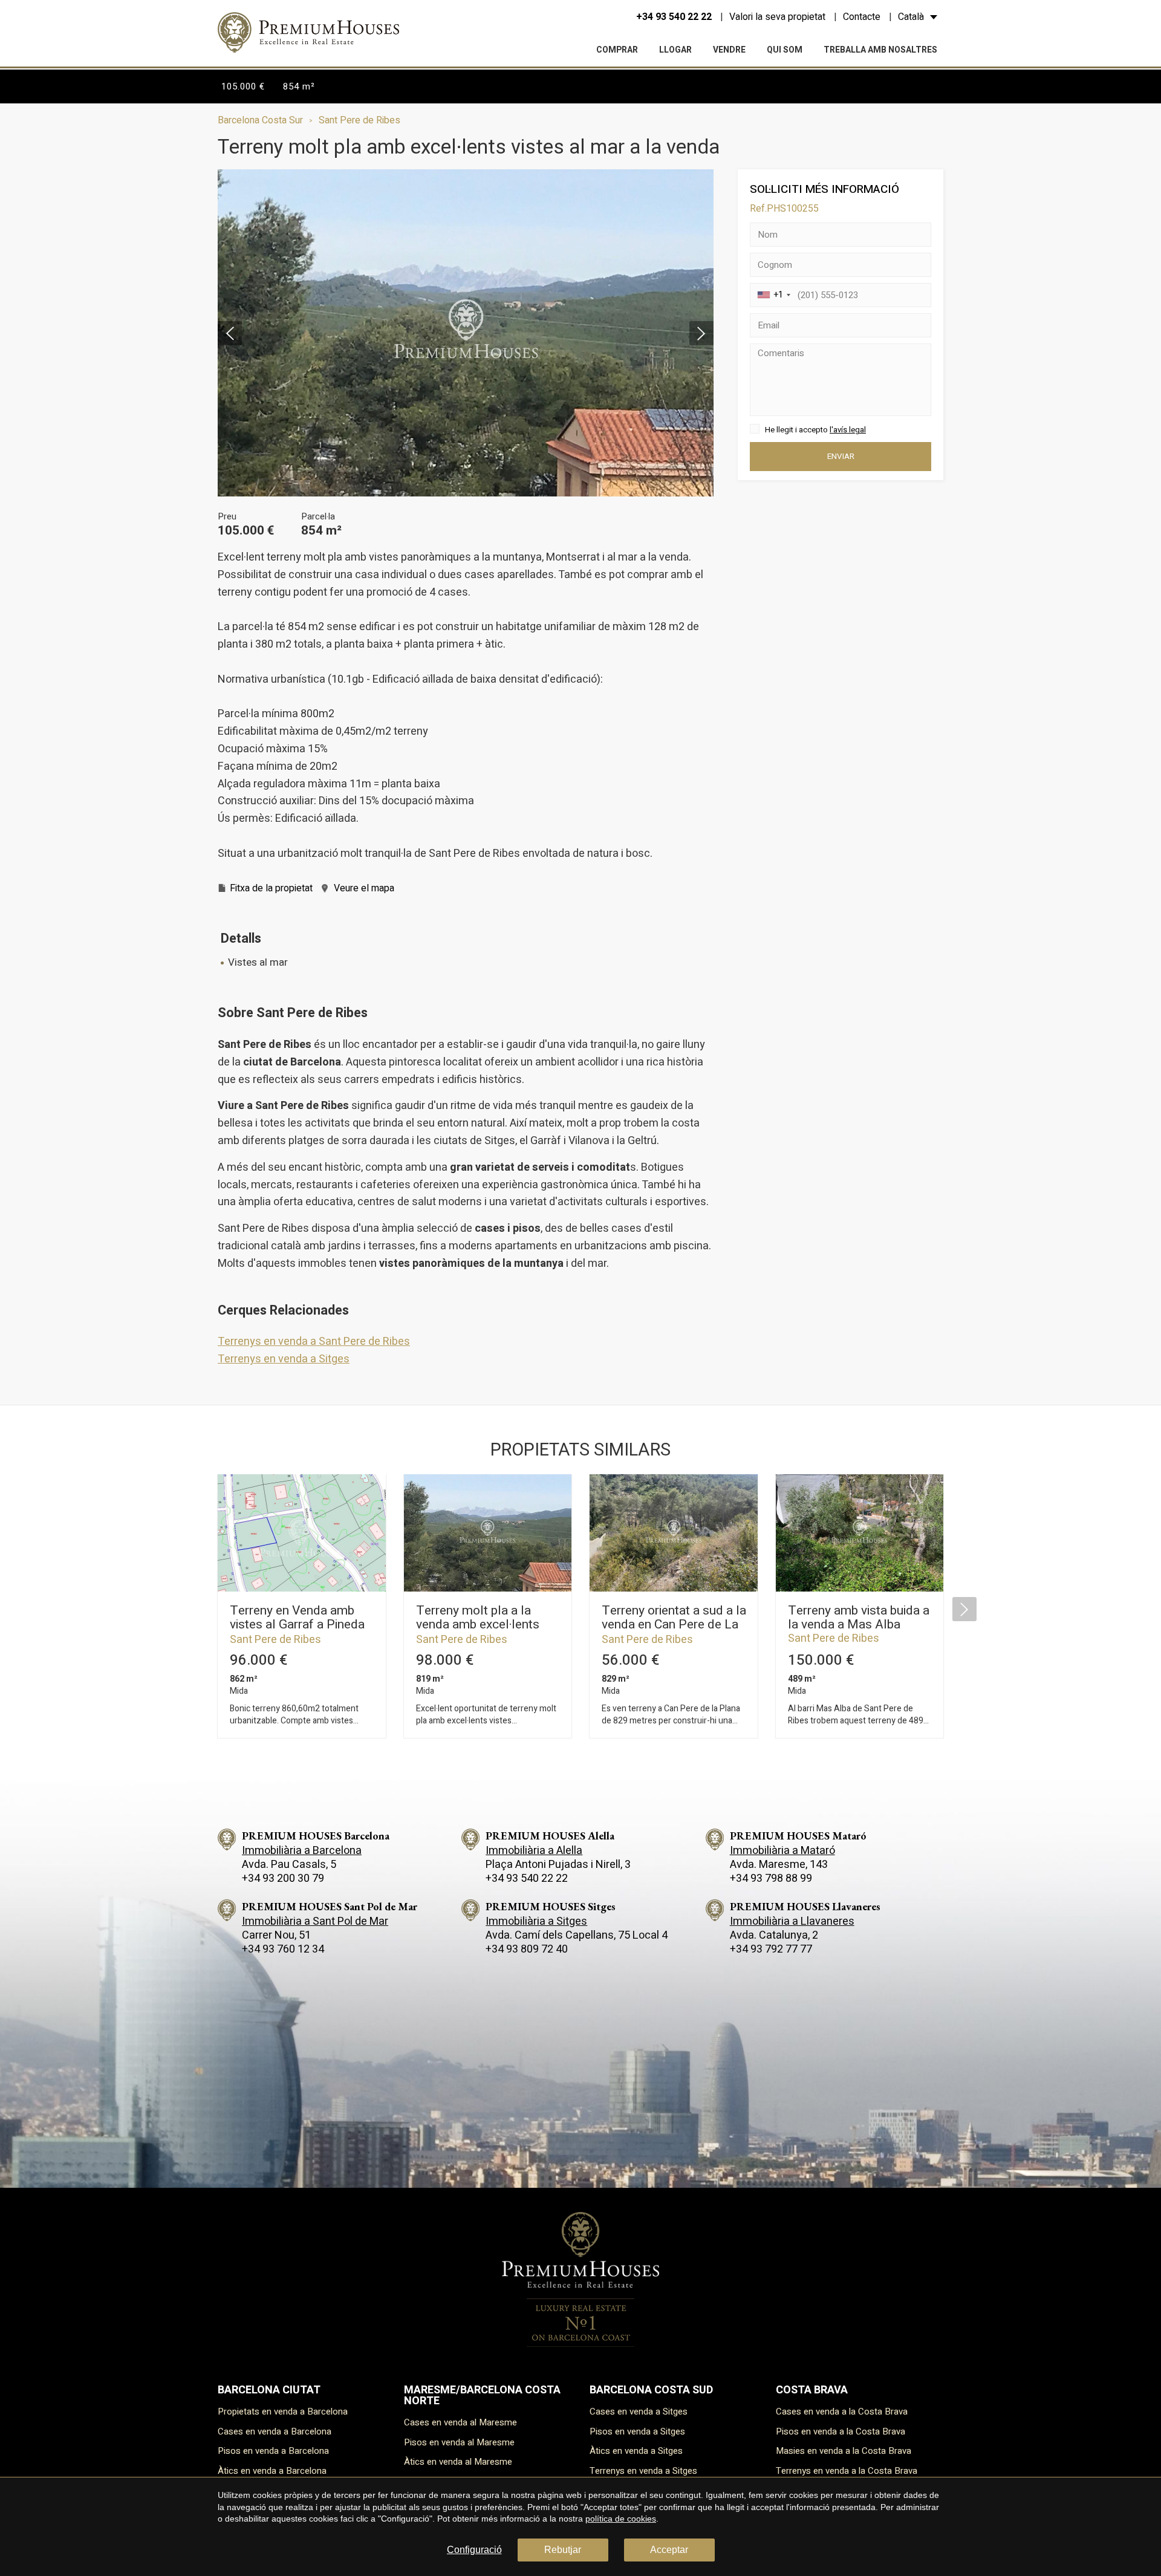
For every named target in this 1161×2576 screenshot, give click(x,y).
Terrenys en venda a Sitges (284, 1359)
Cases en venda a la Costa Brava (842, 2412)
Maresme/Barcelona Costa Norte (482, 2395)
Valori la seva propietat (777, 17)
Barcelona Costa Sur (260, 120)
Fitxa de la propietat (271, 888)
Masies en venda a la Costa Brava (844, 2451)
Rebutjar (563, 2550)
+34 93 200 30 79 (283, 1878)
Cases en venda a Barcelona (275, 2431)
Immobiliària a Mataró (782, 1851)
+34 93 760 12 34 (283, 1949)
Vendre (729, 50)
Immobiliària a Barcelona (302, 1851)
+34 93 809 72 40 (527, 1949)
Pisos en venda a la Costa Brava (841, 2431)
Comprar (617, 50)
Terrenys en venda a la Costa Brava (847, 2471)
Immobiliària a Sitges (536, 1921)
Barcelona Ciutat (269, 2390)
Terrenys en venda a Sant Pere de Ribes (314, 1342)
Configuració (474, 2550)
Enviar (841, 457)
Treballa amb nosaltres (880, 50)
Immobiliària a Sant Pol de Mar (315, 1921)
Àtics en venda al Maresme (458, 2462)
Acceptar (669, 2550)
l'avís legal (848, 430)
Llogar (675, 50)
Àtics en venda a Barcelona (272, 2471)
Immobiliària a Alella (534, 1851)
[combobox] (772, 295)
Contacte (862, 17)
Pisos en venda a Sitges (637, 2431)
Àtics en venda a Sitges (636, 2451)
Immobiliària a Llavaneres (792, 1921)
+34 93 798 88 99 (771, 1878)
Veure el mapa (364, 888)
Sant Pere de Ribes (359, 120)
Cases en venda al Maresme (460, 2422)
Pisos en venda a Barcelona (273, 2451)
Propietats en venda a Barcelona (283, 2412)
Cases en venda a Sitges (639, 2412)
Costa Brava (812, 2390)
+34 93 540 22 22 (674, 17)
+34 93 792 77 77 (771, 1949)
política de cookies (621, 2519)
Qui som (785, 50)
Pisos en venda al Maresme (459, 2442)
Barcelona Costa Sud (651, 2390)
